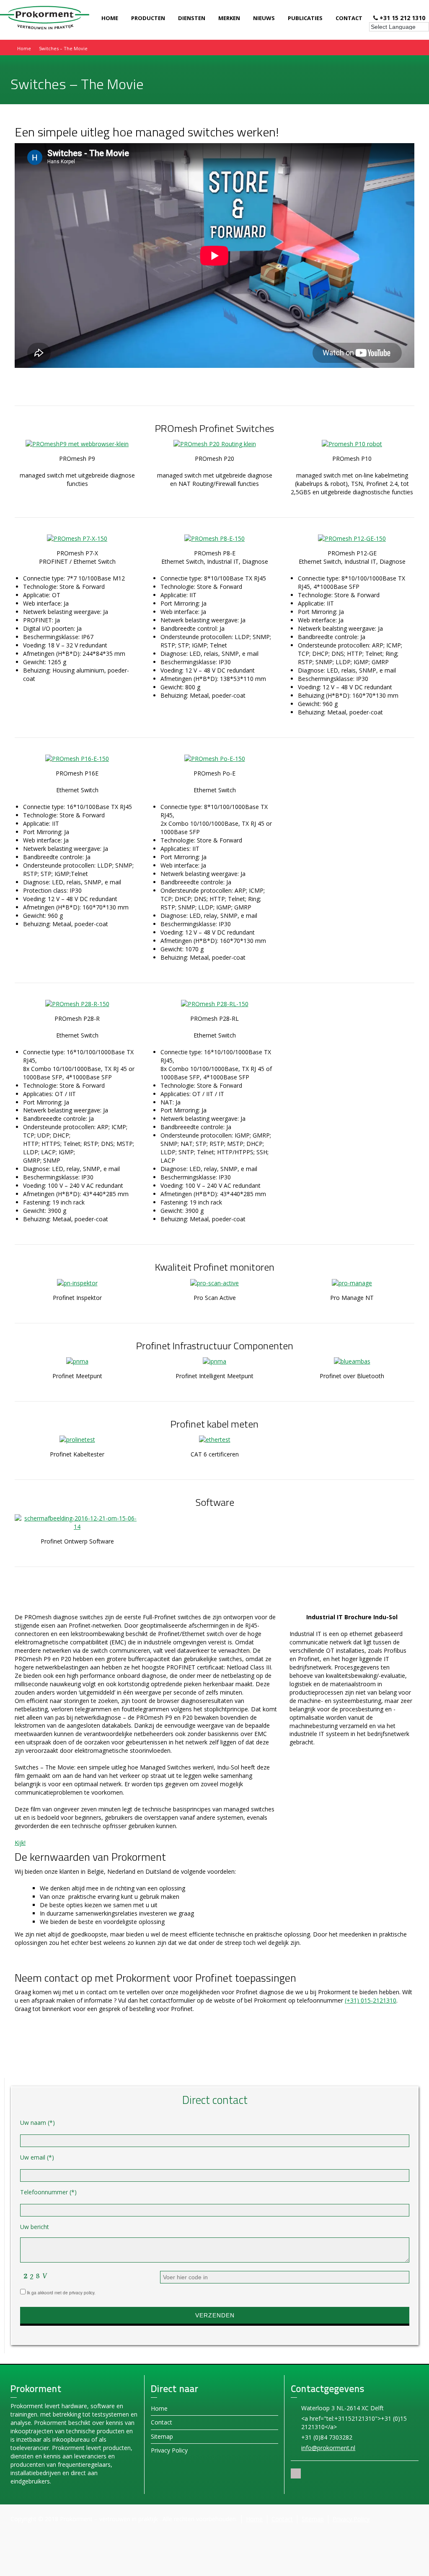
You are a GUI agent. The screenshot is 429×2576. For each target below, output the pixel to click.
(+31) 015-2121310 (371, 2000)
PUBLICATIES (305, 18)
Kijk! (20, 1843)
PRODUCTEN (148, 18)
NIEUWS (264, 18)
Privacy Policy (169, 2450)
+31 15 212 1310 (402, 18)
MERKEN (229, 18)
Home (159, 2408)
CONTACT (349, 18)
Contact (162, 2422)
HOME (110, 18)
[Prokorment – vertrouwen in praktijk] (45, 17)
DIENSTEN (192, 18)
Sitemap (162, 2436)
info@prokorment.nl (328, 2448)
